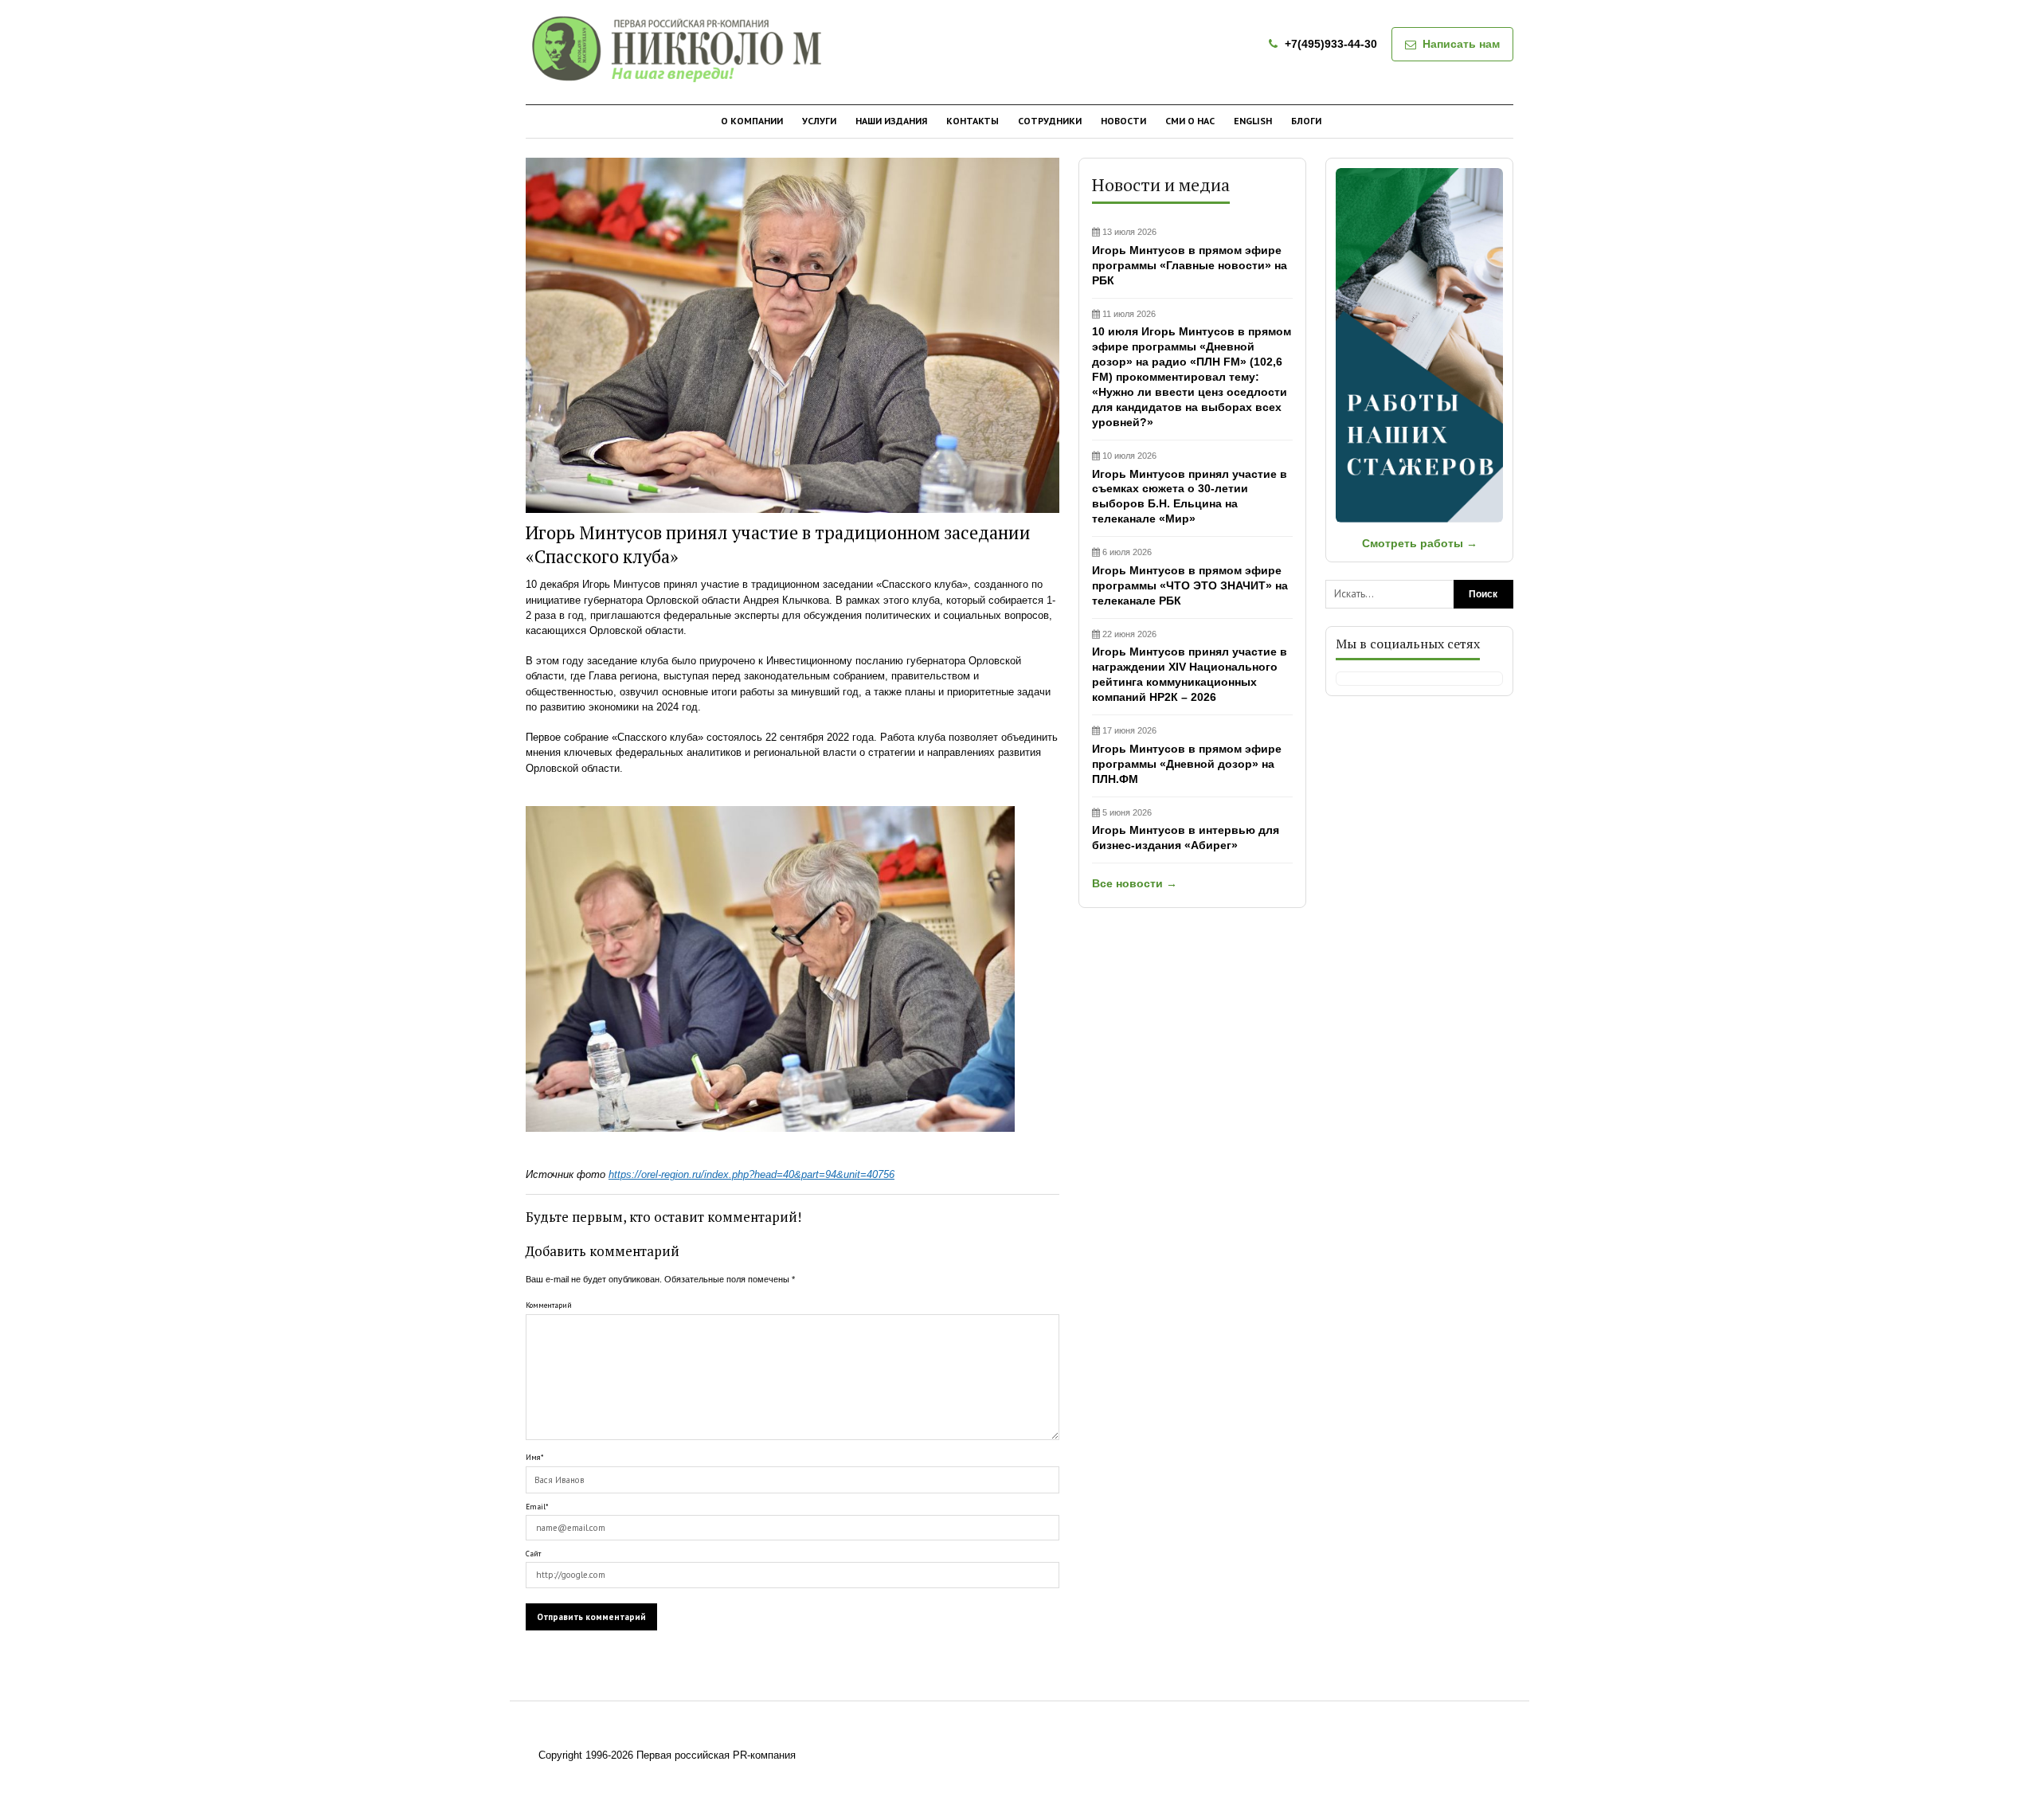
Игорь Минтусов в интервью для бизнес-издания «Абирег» (1186, 830)
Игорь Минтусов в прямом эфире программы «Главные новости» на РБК (1190, 257)
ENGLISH (1253, 121)
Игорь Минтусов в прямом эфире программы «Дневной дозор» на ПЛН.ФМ (1187, 755)
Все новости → (1135, 883)
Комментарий (549, 1305)
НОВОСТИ (1123, 121)
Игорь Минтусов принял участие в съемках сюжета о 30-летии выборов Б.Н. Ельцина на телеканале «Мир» (1190, 488)
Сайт (533, 1554)
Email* (537, 1507)
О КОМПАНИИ (752, 121)
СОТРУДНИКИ (1050, 121)
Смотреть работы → (1420, 543)
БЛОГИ (1306, 121)
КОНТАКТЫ (973, 121)
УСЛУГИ (819, 121)
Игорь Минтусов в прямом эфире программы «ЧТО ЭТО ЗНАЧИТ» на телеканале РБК (1190, 577)
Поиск (1483, 594)
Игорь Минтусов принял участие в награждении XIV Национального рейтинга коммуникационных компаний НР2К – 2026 (1190, 667)
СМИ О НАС (1190, 121)
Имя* (534, 1457)
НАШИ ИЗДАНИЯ (891, 121)
